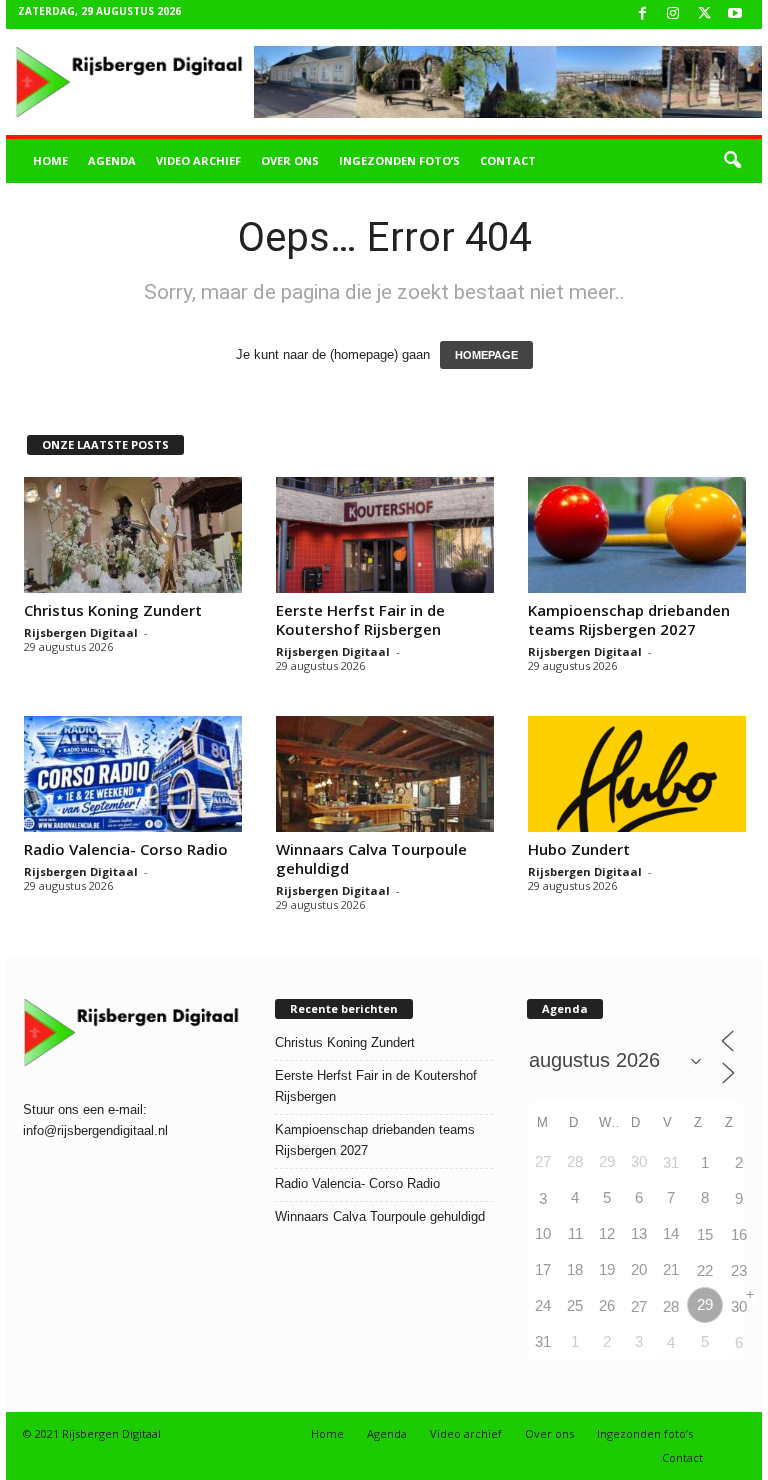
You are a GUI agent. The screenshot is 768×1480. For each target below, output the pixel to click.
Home (50, 160)
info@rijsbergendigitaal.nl (95, 1130)
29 (705, 1304)
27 (639, 1306)
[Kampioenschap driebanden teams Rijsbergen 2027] (637, 535)
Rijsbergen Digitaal (81, 632)
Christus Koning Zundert (113, 610)
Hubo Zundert (579, 849)
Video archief (198, 160)
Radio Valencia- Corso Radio (126, 849)
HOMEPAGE (486, 355)
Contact (508, 160)
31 (671, 1162)
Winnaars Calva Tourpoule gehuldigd (371, 858)
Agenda (112, 160)
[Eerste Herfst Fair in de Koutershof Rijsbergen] (385, 535)
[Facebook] (642, 14)
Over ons (290, 160)
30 (739, 1306)
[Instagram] (673, 14)
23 (739, 1270)
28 (671, 1306)
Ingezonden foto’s (399, 160)
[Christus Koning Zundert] (133, 535)
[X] (704, 14)
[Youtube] (735, 14)
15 (705, 1234)
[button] (732, 161)
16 (739, 1234)
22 (705, 1270)
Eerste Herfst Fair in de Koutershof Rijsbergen (360, 619)
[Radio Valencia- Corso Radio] (133, 774)
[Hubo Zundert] (637, 774)
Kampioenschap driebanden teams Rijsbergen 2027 (629, 619)
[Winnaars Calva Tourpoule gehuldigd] (385, 774)
